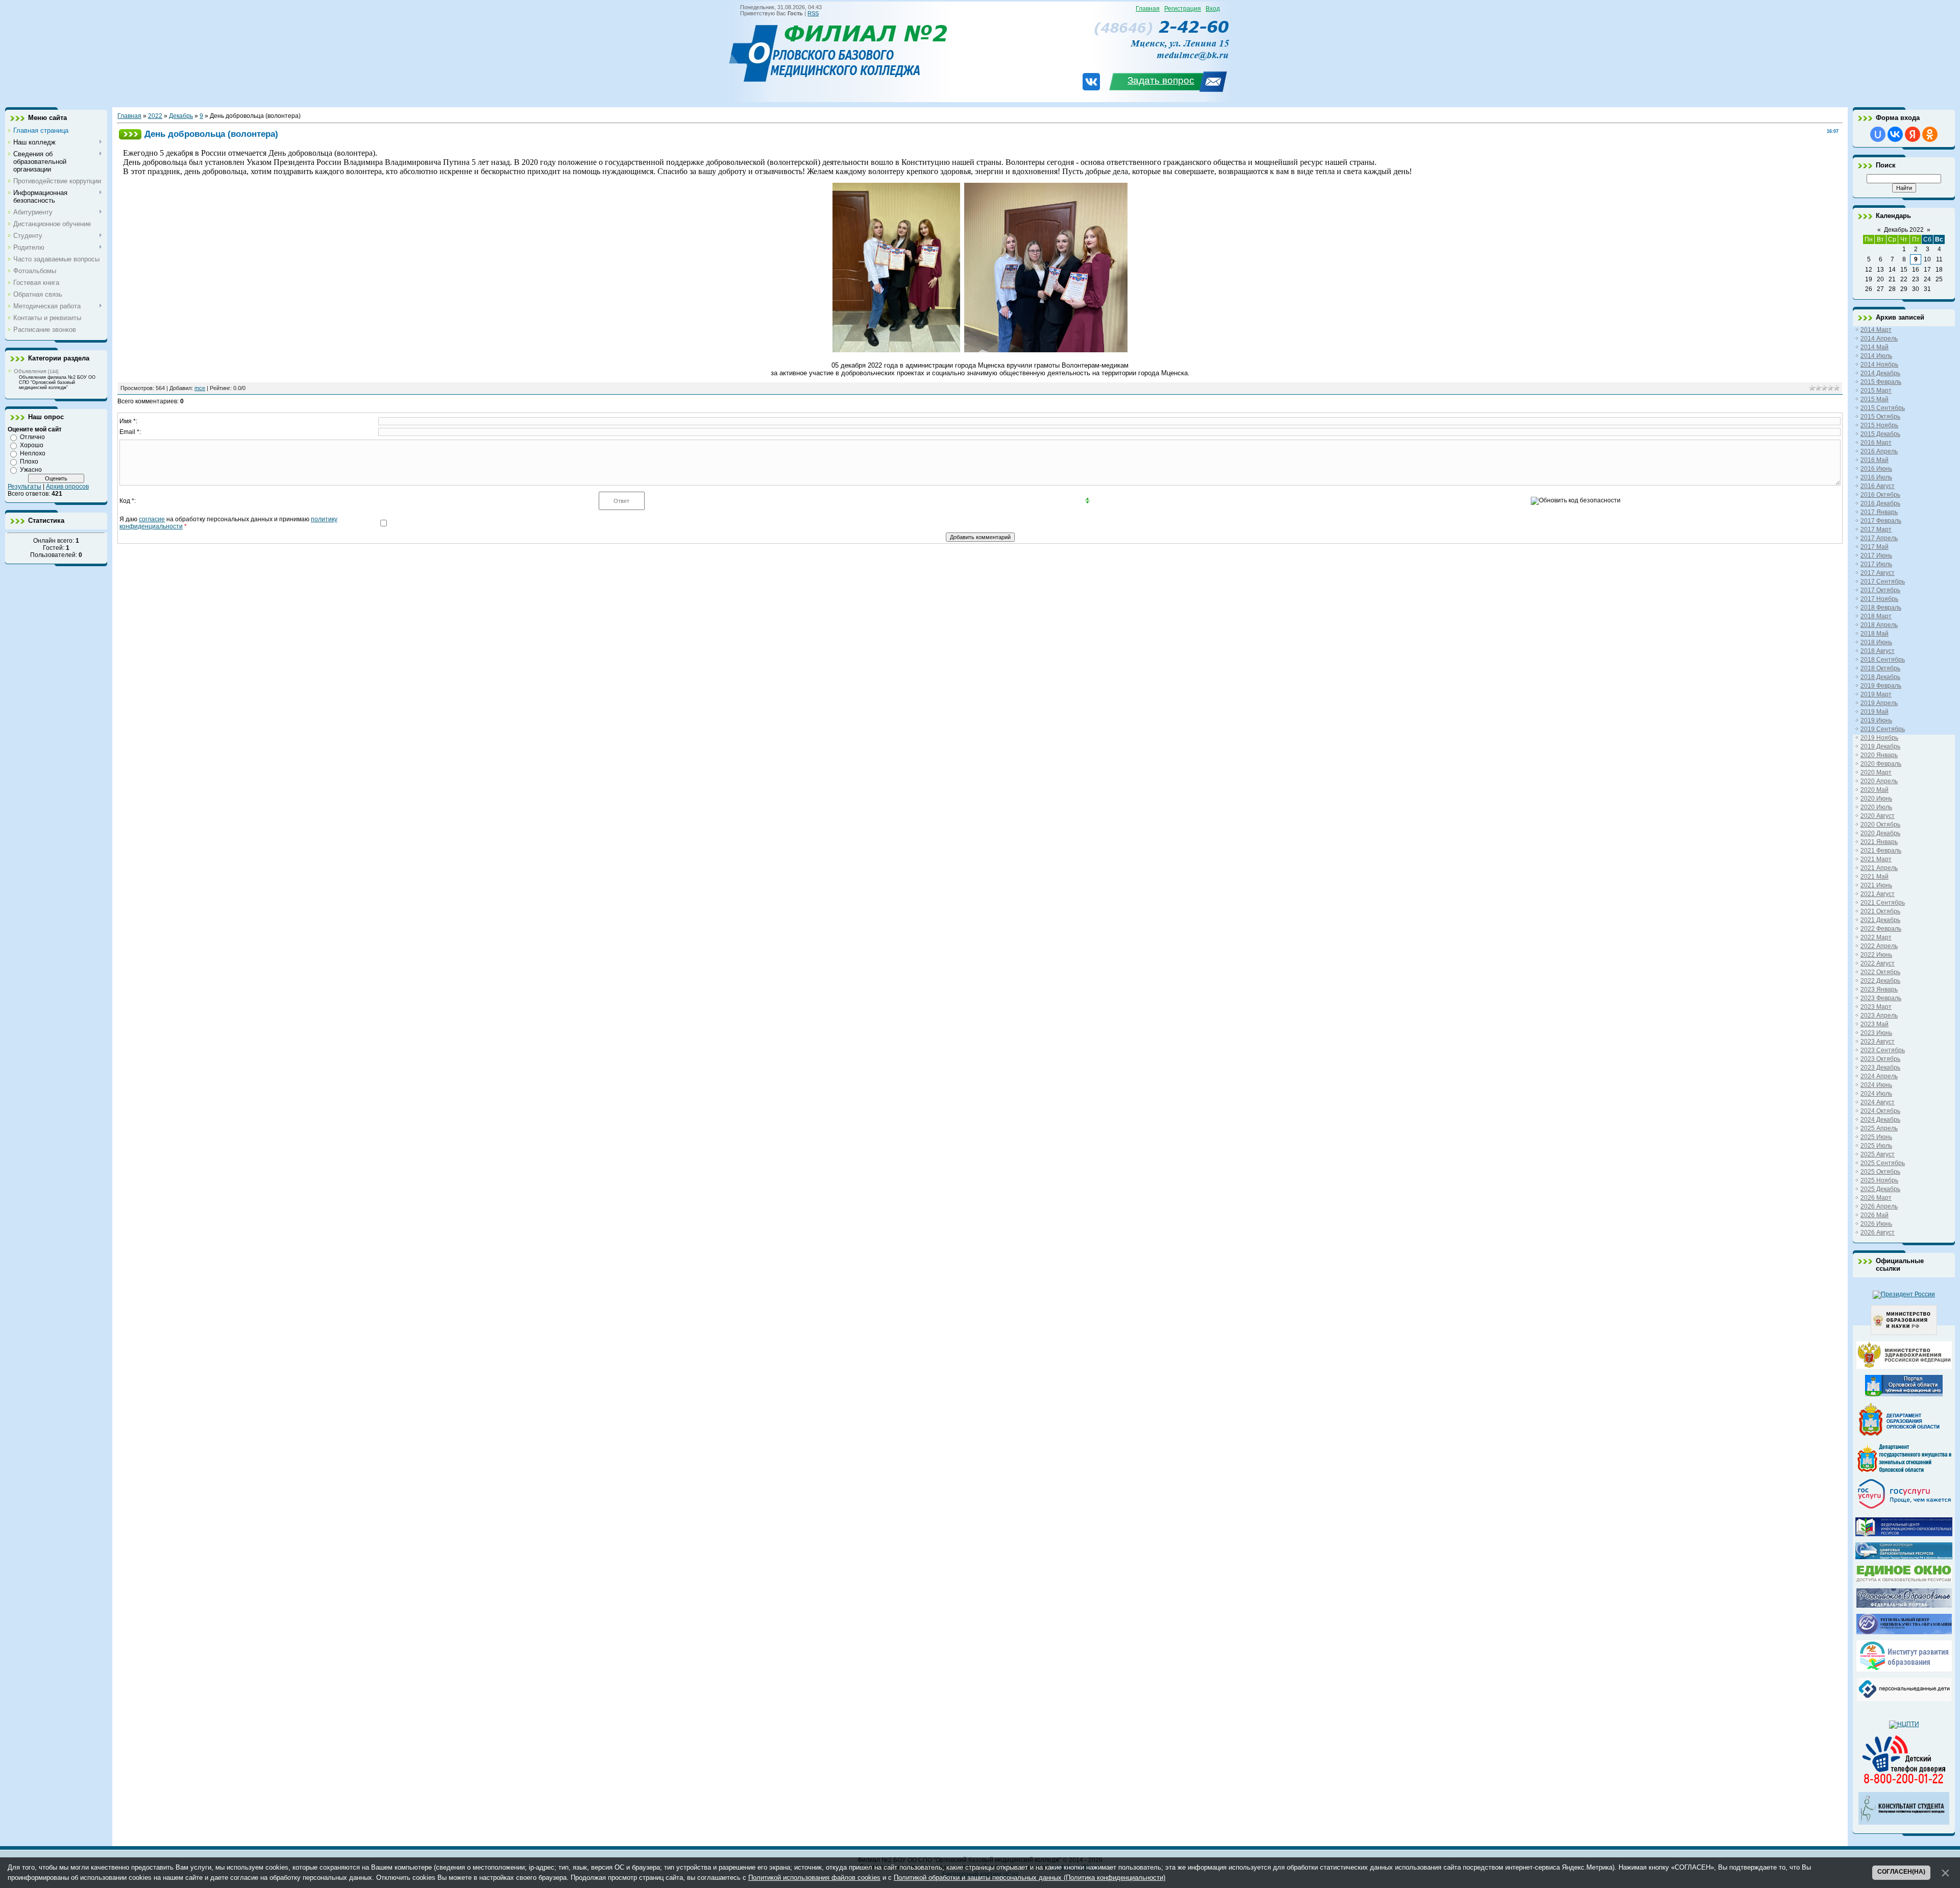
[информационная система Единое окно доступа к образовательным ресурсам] (1904, 1580)
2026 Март (1876, 1198)
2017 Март (1876, 529)
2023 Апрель (1879, 1015)
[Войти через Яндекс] (1913, 134)
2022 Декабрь (1880, 981)
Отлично (32, 437)
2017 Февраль (1881, 521)
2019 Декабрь (1880, 746)
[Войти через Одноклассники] (1930, 134)
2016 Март (1876, 443)
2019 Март (1876, 694)
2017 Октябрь (1880, 590)
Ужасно (31, 470)
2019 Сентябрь (1883, 729)
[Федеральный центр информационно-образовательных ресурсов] (1904, 1534)
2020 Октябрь (1880, 825)
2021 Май (1875, 877)
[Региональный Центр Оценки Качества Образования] (1904, 1632)
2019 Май (1875, 712)
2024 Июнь (1876, 1085)
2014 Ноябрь (1879, 365)
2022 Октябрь (1880, 972)
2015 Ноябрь (1879, 425)
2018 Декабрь (1880, 677)
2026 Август (1878, 1232)
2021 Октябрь (1880, 911)
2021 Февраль (1881, 851)
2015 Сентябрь (1883, 408)
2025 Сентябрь (1883, 1163)
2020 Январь (1879, 755)
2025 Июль (1876, 1146)
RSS (813, 13)
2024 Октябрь (1880, 1111)
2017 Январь (1879, 512)
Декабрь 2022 (1904, 230)
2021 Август (1878, 894)
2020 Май (1875, 790)
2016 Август (1878, 486)
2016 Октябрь (1880, 495)
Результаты (24, 487)
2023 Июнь (1876, 1033)
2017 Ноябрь (1879, 599)
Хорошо (32, 445)
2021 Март (1876, 859)
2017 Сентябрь (1883, 582)
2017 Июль (1876, 564)
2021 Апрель (1879, 868)
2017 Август (1878, 573)
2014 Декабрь (1880, 373)
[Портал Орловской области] (1904, 1394)
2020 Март (1876, 772)
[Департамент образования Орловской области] (1904, 1436)
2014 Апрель (1879, 338)
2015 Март (1876, 391)
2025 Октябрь (1880, 1172)
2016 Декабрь (1880, 503)
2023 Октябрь (1880, 1059)
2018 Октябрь (1880, 668)
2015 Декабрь (1880, 434)
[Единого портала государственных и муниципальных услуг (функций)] (1904, 1509)
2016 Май (1875, 460)
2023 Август (1878, 1042)
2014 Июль (1876, 356)
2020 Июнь (1876, 798)
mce (200, 388)
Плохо (29, 462)
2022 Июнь (1876, 955)
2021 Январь (1879, 842)
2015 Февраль (1881, 382)
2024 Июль (1876, 1094)
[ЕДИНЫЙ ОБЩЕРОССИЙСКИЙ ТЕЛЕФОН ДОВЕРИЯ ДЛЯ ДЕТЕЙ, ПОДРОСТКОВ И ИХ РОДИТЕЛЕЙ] (1904, 1784)
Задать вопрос (1161, 80)
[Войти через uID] (1878, 134)
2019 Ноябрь (1879, 738)
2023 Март (1876, 1007)
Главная (1148, 9)
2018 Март (1876, 616)
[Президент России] (1904, 1294)
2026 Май (1875, 1215)
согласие (152, 519)
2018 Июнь (1876, 642)
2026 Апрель (1879, 1206)
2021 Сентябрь (1883, 903)
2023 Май (1875, 1024)
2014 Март (1876, 330)
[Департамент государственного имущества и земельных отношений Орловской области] (1904, 1470)
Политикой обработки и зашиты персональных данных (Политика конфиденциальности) (1030, 1878)
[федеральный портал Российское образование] (1904, 1606)
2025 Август (1878, 1154)
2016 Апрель (1879, 451)
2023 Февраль (1881, 998)
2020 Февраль (1881, 764)
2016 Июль (1876, 477)
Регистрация (1183, 9)
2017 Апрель (1879, 538)
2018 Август (1878, 651)
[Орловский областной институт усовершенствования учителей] (1904, 1669)
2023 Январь (1879, 989)
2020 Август (1878, 816)
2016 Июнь (1876, 469)
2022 (155, 116)
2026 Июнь (1876, 1224)
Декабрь (181, 116)
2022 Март (1876, 937)
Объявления (30, 371)
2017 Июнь (1876, 555)
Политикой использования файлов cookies (814, 1878)
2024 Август (1878, 1102)
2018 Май (1875, 634)
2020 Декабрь (1880, 833)
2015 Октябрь (1880, 417)
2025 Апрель (1879, 1128)
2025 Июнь (1876, 1137)
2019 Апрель (1879, 703)
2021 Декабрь (1880, 920)
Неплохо (33, 453)
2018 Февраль (1881, 608)
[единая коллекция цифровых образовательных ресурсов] (1904, 1557)
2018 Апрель (1879, 625)
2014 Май (1875, 347)
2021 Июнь (1876, 885)
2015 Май (1875, 399)
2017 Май (1875, 547)
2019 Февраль (1881, 686)
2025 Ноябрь (1879, 1180)
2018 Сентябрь (1883, 660)
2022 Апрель (1879, 946)
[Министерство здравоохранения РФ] (1904, 1367)
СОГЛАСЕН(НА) (1901, 1872)
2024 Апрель (1879, 1076)
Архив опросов (67, 487)
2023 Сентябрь (1883, 1050)
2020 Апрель (1879, 781)
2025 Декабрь (1880, 1189)
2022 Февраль (1881, 929)
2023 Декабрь (1880, 1068)
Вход (1213, 9)
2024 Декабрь (1880, 1120)
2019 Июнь (1876, 720)
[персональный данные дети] (1904, 1699)
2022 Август (1878, 963)
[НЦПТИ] (1904, 1724)
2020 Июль (1876, 807)
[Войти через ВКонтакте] (1895, 134)
